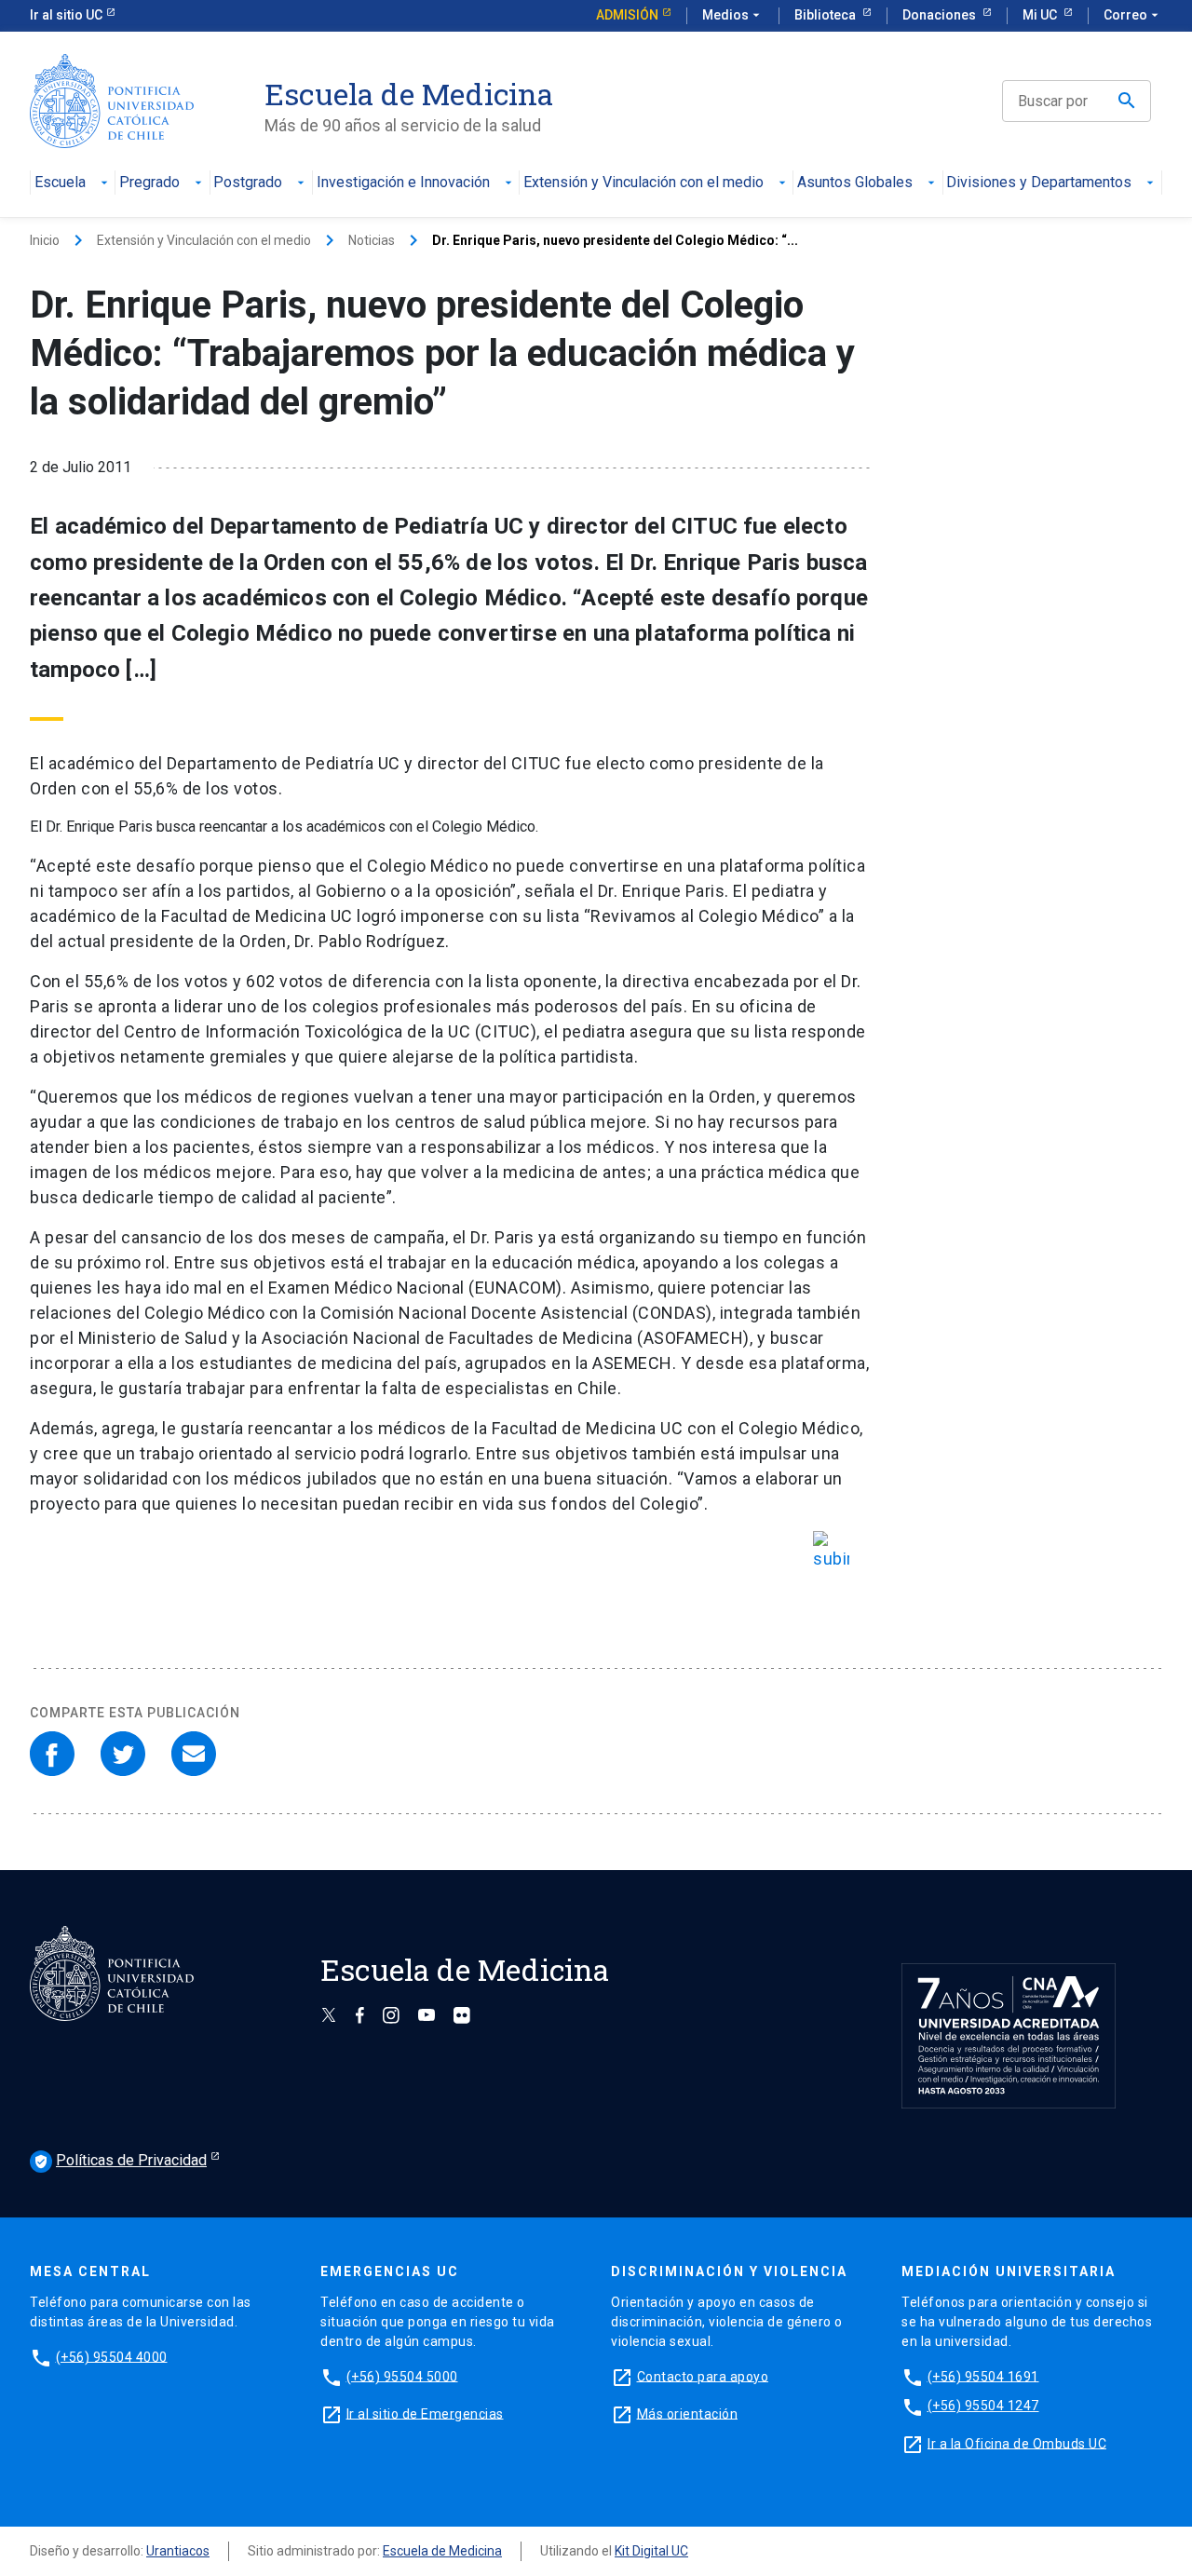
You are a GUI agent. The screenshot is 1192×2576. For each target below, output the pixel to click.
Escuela (60, 183)
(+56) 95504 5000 (402, 2376)
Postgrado (248, 183)
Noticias (372, 240)
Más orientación (688, 2413)
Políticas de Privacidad (120, 2160)
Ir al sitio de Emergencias (425, 2413)
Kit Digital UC (651, 2551)
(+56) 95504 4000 (112, 2356)
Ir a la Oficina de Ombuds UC (1017, 2443)
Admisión (627, 15)
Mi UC (1041, 15)
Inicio (45, 240)
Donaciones (941, 15)
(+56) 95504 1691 (983, 2376)
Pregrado (149, 183)
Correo (1133, 15)
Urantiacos (178, 2551)
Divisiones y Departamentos (1039, 183)
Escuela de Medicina (442, 2551)
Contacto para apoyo (703, 2376)
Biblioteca (826, 15)
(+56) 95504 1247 (983, 2406)
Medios (733, 15)
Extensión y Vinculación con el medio (643, 183)
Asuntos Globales (855, 183)
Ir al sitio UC (66, 15)
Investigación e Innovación (403, 183)
